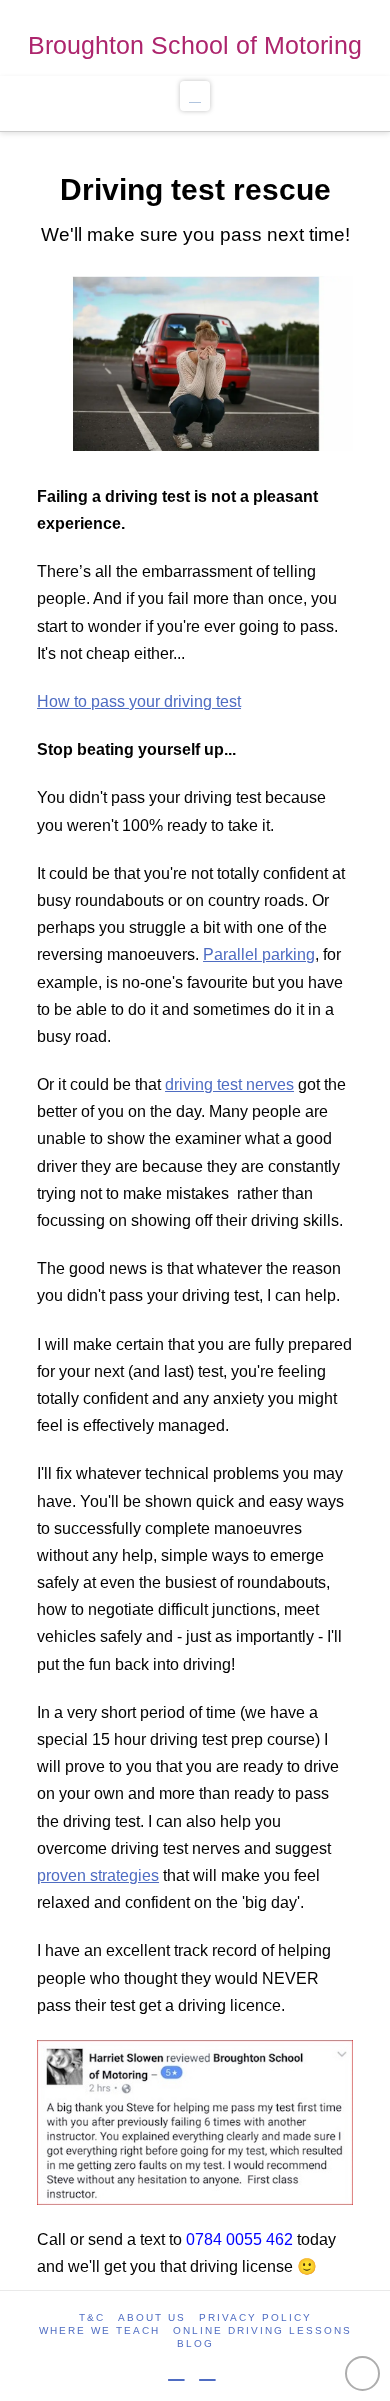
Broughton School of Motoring (195, 45)
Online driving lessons (262, 2330)
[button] (195, 96)
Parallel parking (259, 954)
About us (152, 2317)
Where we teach (99, 2330)
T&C (92, 2317)
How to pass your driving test (139, 701)
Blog (195, 2343)
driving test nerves (229, 1084)
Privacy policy (255, 2317)
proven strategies (98, 1875)
